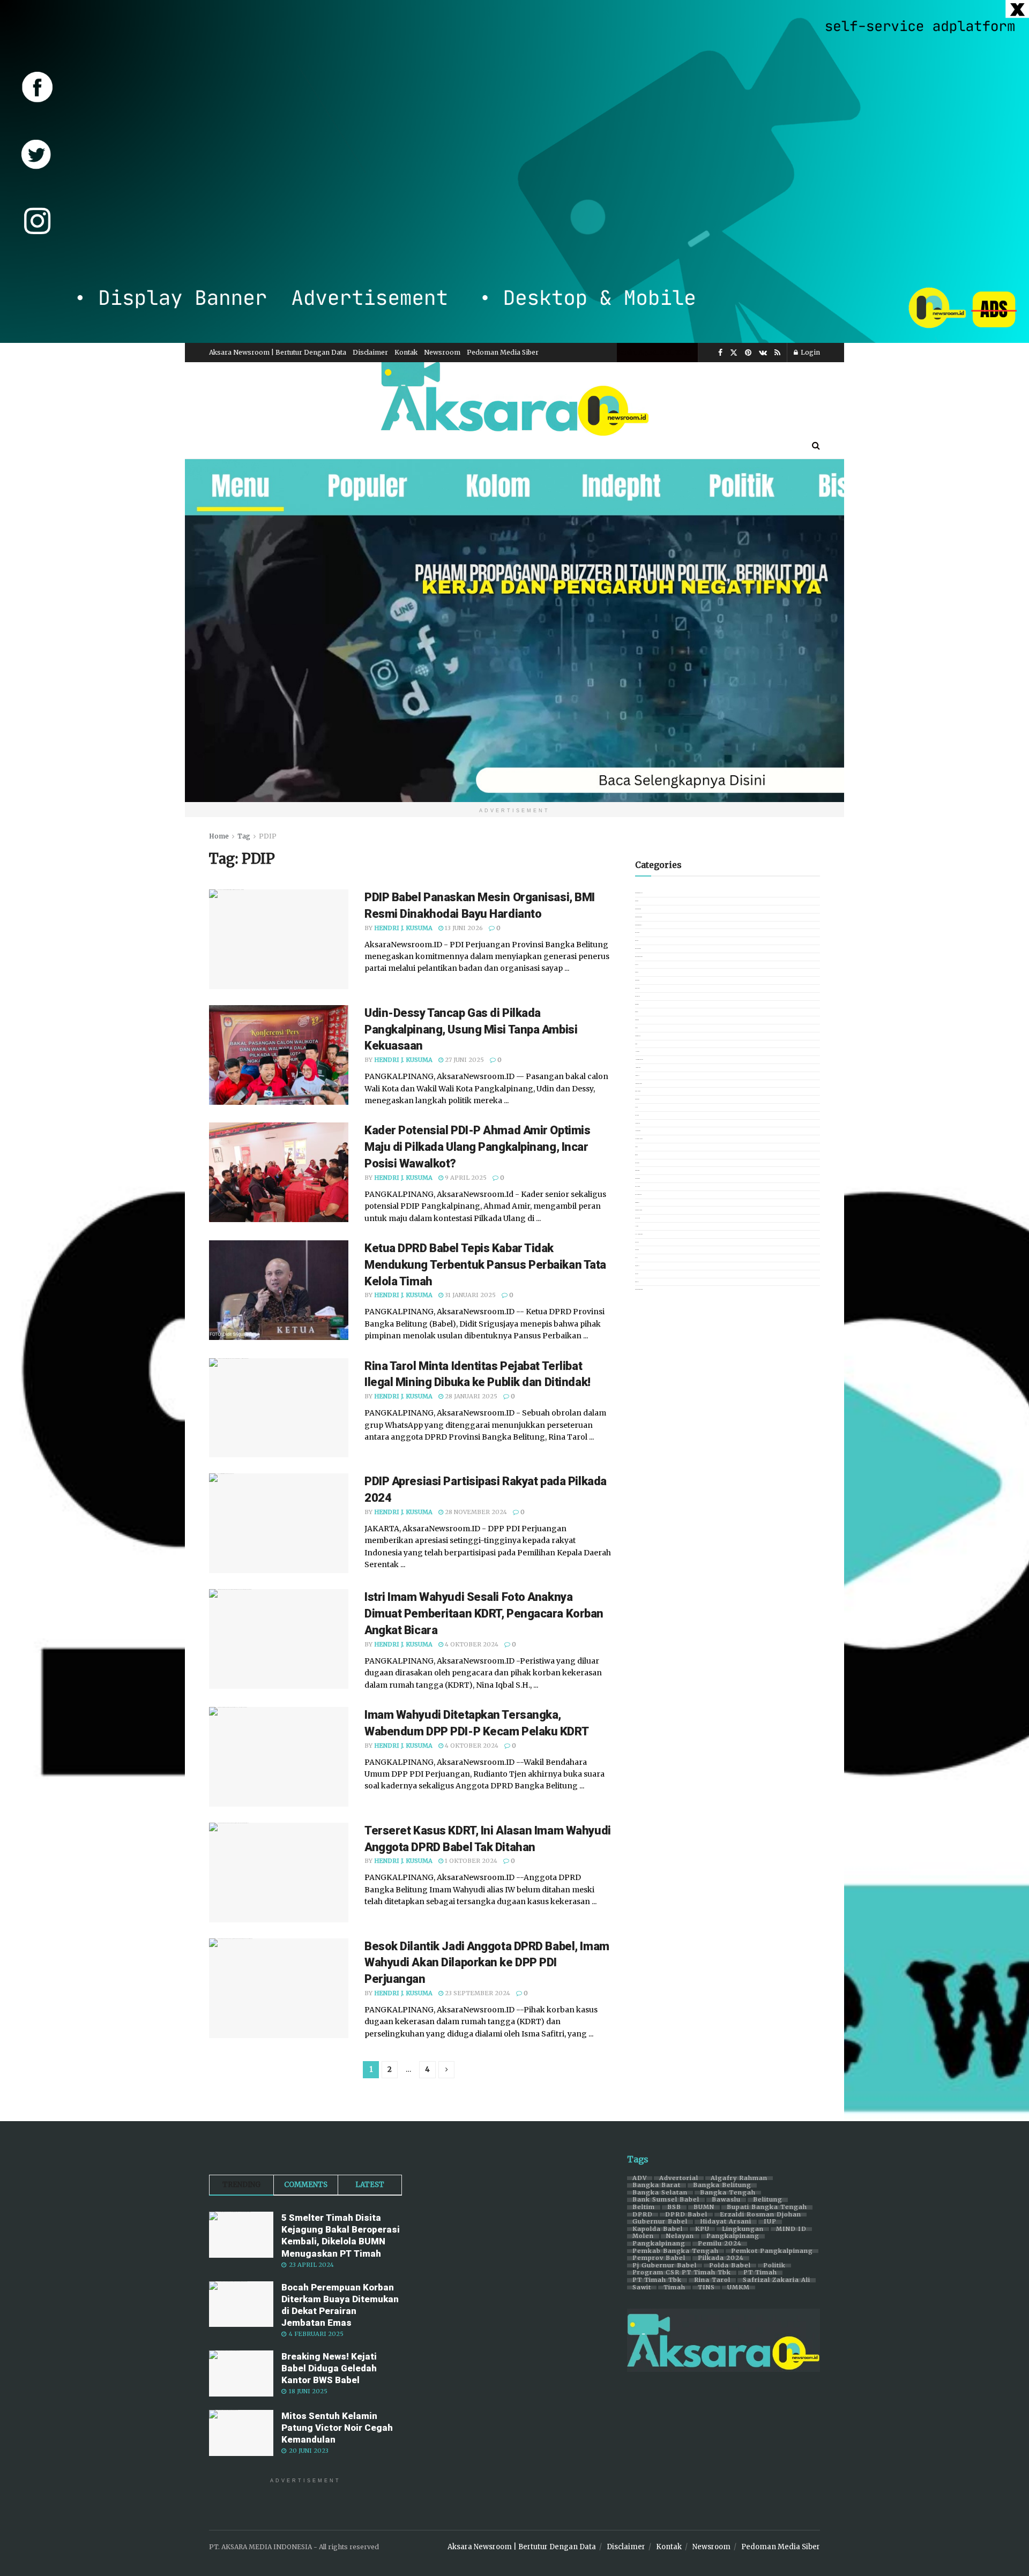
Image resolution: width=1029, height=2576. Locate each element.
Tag (244, 836)
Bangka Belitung (722, 2185)
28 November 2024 (475, 1512)
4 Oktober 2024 (471, 1644)
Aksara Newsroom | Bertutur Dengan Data (278, 352)
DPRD (643, 2215)
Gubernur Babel (660, 2222)
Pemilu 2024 (720, 2244)
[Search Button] (816, 445)
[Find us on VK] (763, 353)
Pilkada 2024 (721, 2258)
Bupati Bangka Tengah (767, 2207)
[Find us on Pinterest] (748, 353)
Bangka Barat (657, 2185)
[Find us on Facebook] (720, 353)
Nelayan (680, 2236)
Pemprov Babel (659, 2258)
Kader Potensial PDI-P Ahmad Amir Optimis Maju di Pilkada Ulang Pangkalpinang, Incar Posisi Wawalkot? (477, 1147)
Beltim (644, 2207)
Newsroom (442, 352)
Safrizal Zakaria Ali (777, 2280)
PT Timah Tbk (657, 2280)
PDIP (268, 836)
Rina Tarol (712, 2280)
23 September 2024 (477, 1993)
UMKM (739, 2288)
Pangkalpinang (733, 2236)
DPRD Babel (686, 2215)
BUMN (704, 2207)
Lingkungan (743, 2229)
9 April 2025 (465, 1178)
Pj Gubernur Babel (665, 2266)
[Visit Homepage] (514, 397)
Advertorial (679, 2178)
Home (219, 836)
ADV (640, 2178)
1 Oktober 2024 (470, 1861)
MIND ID (791, 2229)
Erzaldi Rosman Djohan (760, 2215)
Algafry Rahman (739, 2178)
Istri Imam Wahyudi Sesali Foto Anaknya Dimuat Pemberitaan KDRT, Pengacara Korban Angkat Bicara (484, 1613)
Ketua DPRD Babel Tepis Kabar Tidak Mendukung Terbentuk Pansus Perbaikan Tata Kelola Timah (485, 1265)
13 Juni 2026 (463, 928)
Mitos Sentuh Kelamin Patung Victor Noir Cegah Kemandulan (337, 2428)
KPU (702, 2229)
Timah (674, 2288)
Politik (774, 2266)
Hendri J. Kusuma (403, 928)
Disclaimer (370, 352)
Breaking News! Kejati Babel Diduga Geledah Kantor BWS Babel (329, 2368)
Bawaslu (726, 2200)
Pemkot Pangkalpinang (772, 2251)
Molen (643, 2236)
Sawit (642, 2288)
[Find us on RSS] (777, 353)
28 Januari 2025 (470, 1396)
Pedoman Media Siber (503, 352)
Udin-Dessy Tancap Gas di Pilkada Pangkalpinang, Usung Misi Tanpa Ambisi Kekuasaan (471, 1029)
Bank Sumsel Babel (666, 2200)
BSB (674, 2207)
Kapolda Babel (658, 2229)
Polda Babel (730, 2266)
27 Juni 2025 (464, 1060)
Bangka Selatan (660, 2193)
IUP (770, 2222)
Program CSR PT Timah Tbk (682, 2273)
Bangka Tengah (728, 2193)
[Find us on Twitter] (734, 353)
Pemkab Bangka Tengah (676, 2251)
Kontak (406, 352)
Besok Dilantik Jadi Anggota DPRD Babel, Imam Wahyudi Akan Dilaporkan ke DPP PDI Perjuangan (487, 1963)
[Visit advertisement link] (514, 171)
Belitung (768, 2200)
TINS (706, 2288)
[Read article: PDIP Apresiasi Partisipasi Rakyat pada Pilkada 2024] (279, 1523)
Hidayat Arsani (726, 2222)
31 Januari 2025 (469, 1295)
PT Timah (760, 2273)
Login (810, 352)
